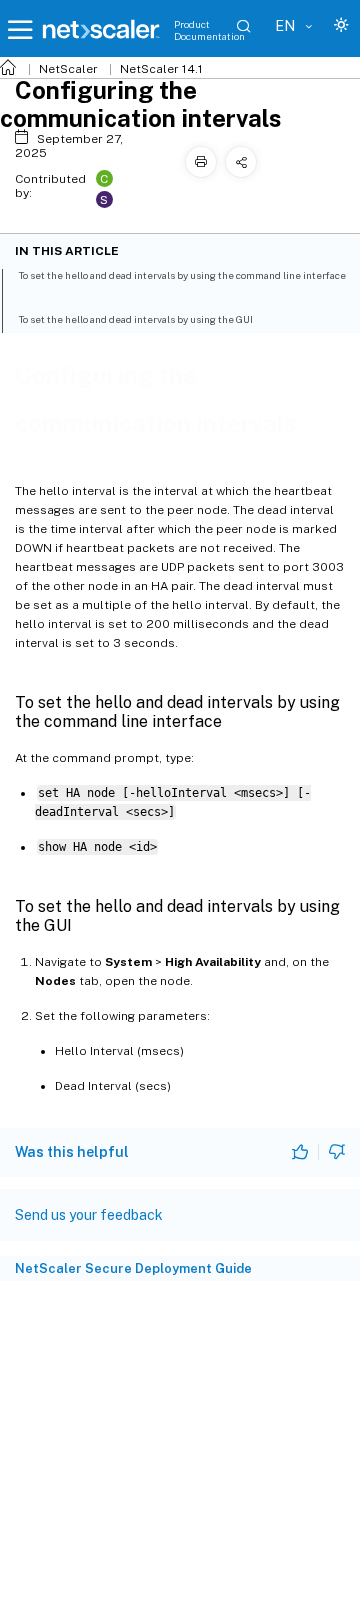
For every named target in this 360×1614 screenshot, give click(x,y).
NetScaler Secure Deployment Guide (133, 1268)
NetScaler (68, 69)
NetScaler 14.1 (161, 69)
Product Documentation (209, 30)
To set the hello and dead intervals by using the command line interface (182, 275)
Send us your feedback (89, 1215)
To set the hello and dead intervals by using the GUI (135, 319)
